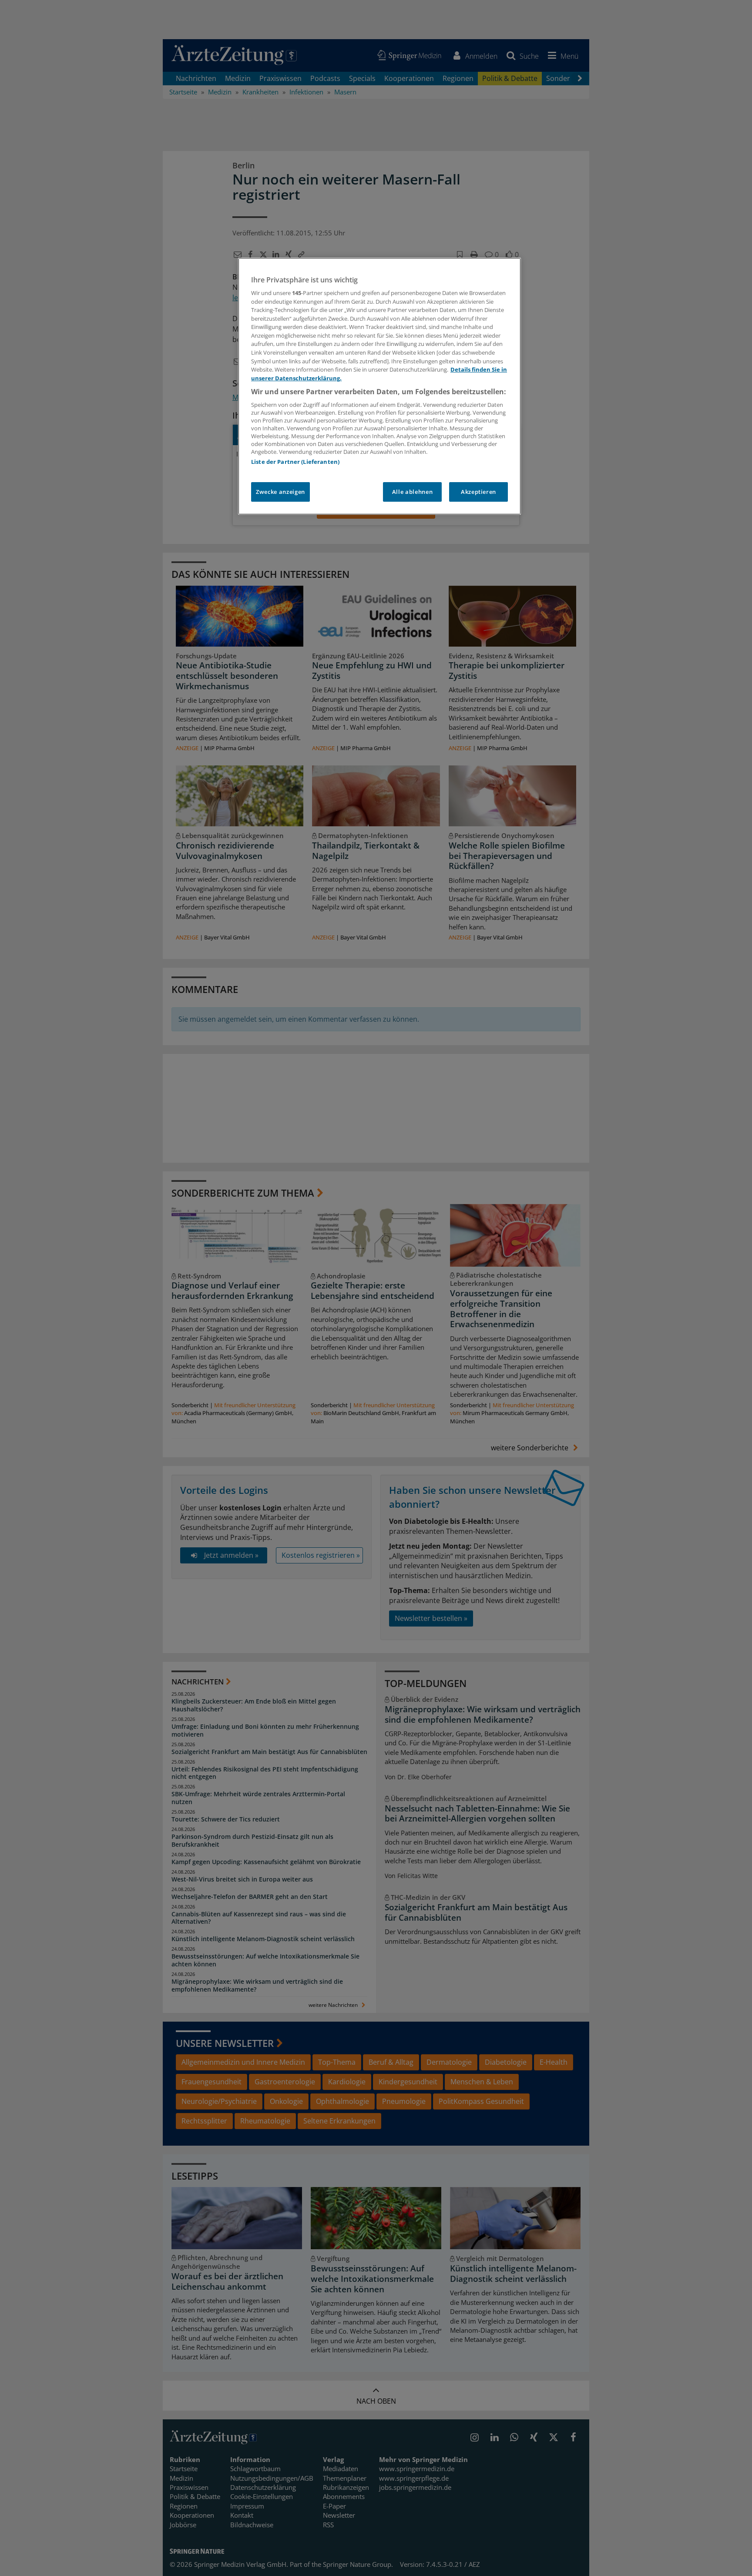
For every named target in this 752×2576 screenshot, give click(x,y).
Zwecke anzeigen (280, 492)
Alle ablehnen (412, 492)
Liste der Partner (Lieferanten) (295, 462)
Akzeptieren (478, 492)
